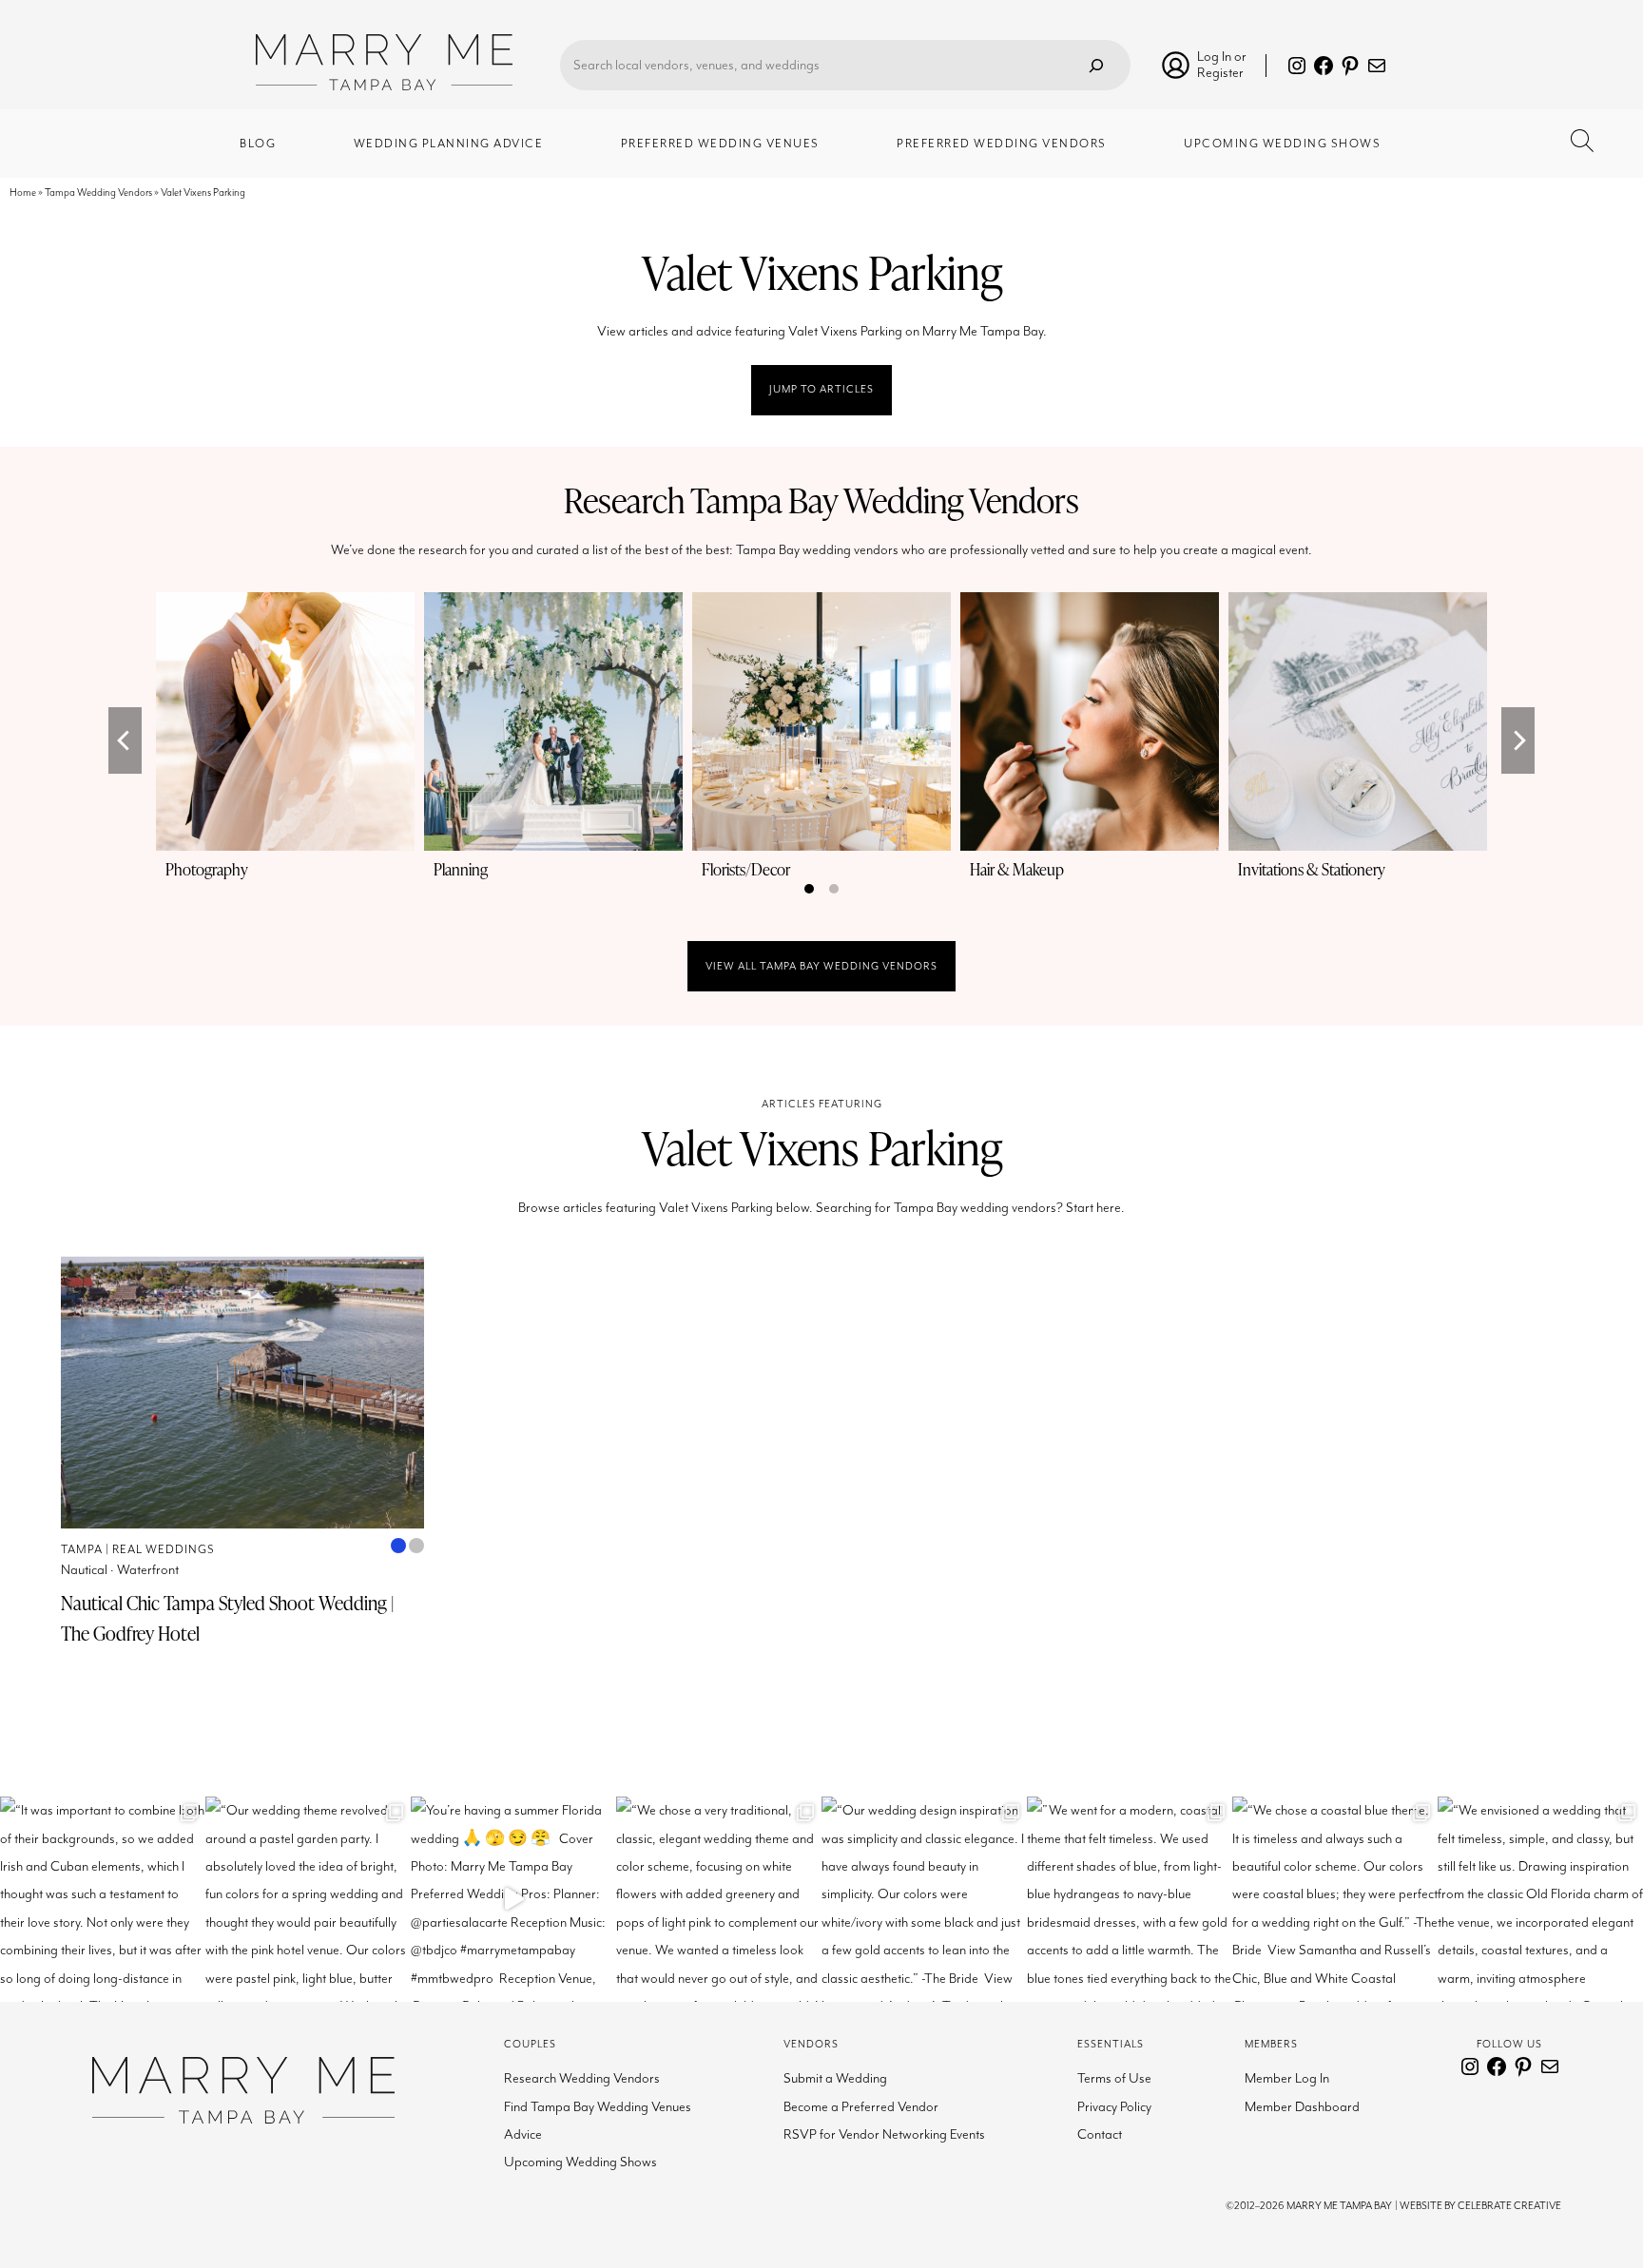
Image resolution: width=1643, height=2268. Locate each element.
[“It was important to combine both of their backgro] (103, 1899)
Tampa (82, 1550)
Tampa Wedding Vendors (98, 192)
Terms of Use (1114, 2078)
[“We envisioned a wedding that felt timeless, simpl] (1540, 1899)
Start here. (1095, 1208)
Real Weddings (164, 1550)
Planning (461, 869)
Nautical (84, 1570)
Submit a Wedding (835, 2078)
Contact (1100, 2134)
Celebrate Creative (1509, 2206)
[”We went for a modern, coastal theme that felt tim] (1130, 1899)
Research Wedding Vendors (582, 2078)
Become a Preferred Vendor (861, 2107)
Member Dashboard (1302, 2107)
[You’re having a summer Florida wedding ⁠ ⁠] (513, 1899)
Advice (523, 2134)
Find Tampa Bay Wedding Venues (598, 2107)
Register (1220, 73)
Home (23, 192)
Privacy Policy (1114, 2107)
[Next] (1518, 740)
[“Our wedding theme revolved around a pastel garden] (308, 1899)
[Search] (1096, 65)
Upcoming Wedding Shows (580, 2162)
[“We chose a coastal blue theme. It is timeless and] (1335, 1899)
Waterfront (148, 1570)
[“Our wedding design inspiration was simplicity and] (924, 1899)
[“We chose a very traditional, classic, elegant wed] (719, 1899)
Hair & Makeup (1017, 869)
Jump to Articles (821, 389)
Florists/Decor (746, 869)
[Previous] (125, 740)
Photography (207, 869)
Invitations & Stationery (1312, 869)
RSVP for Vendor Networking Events (884, 2134)
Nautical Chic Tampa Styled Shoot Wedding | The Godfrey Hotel (227, 1618)
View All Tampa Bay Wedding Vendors (821, 966)
